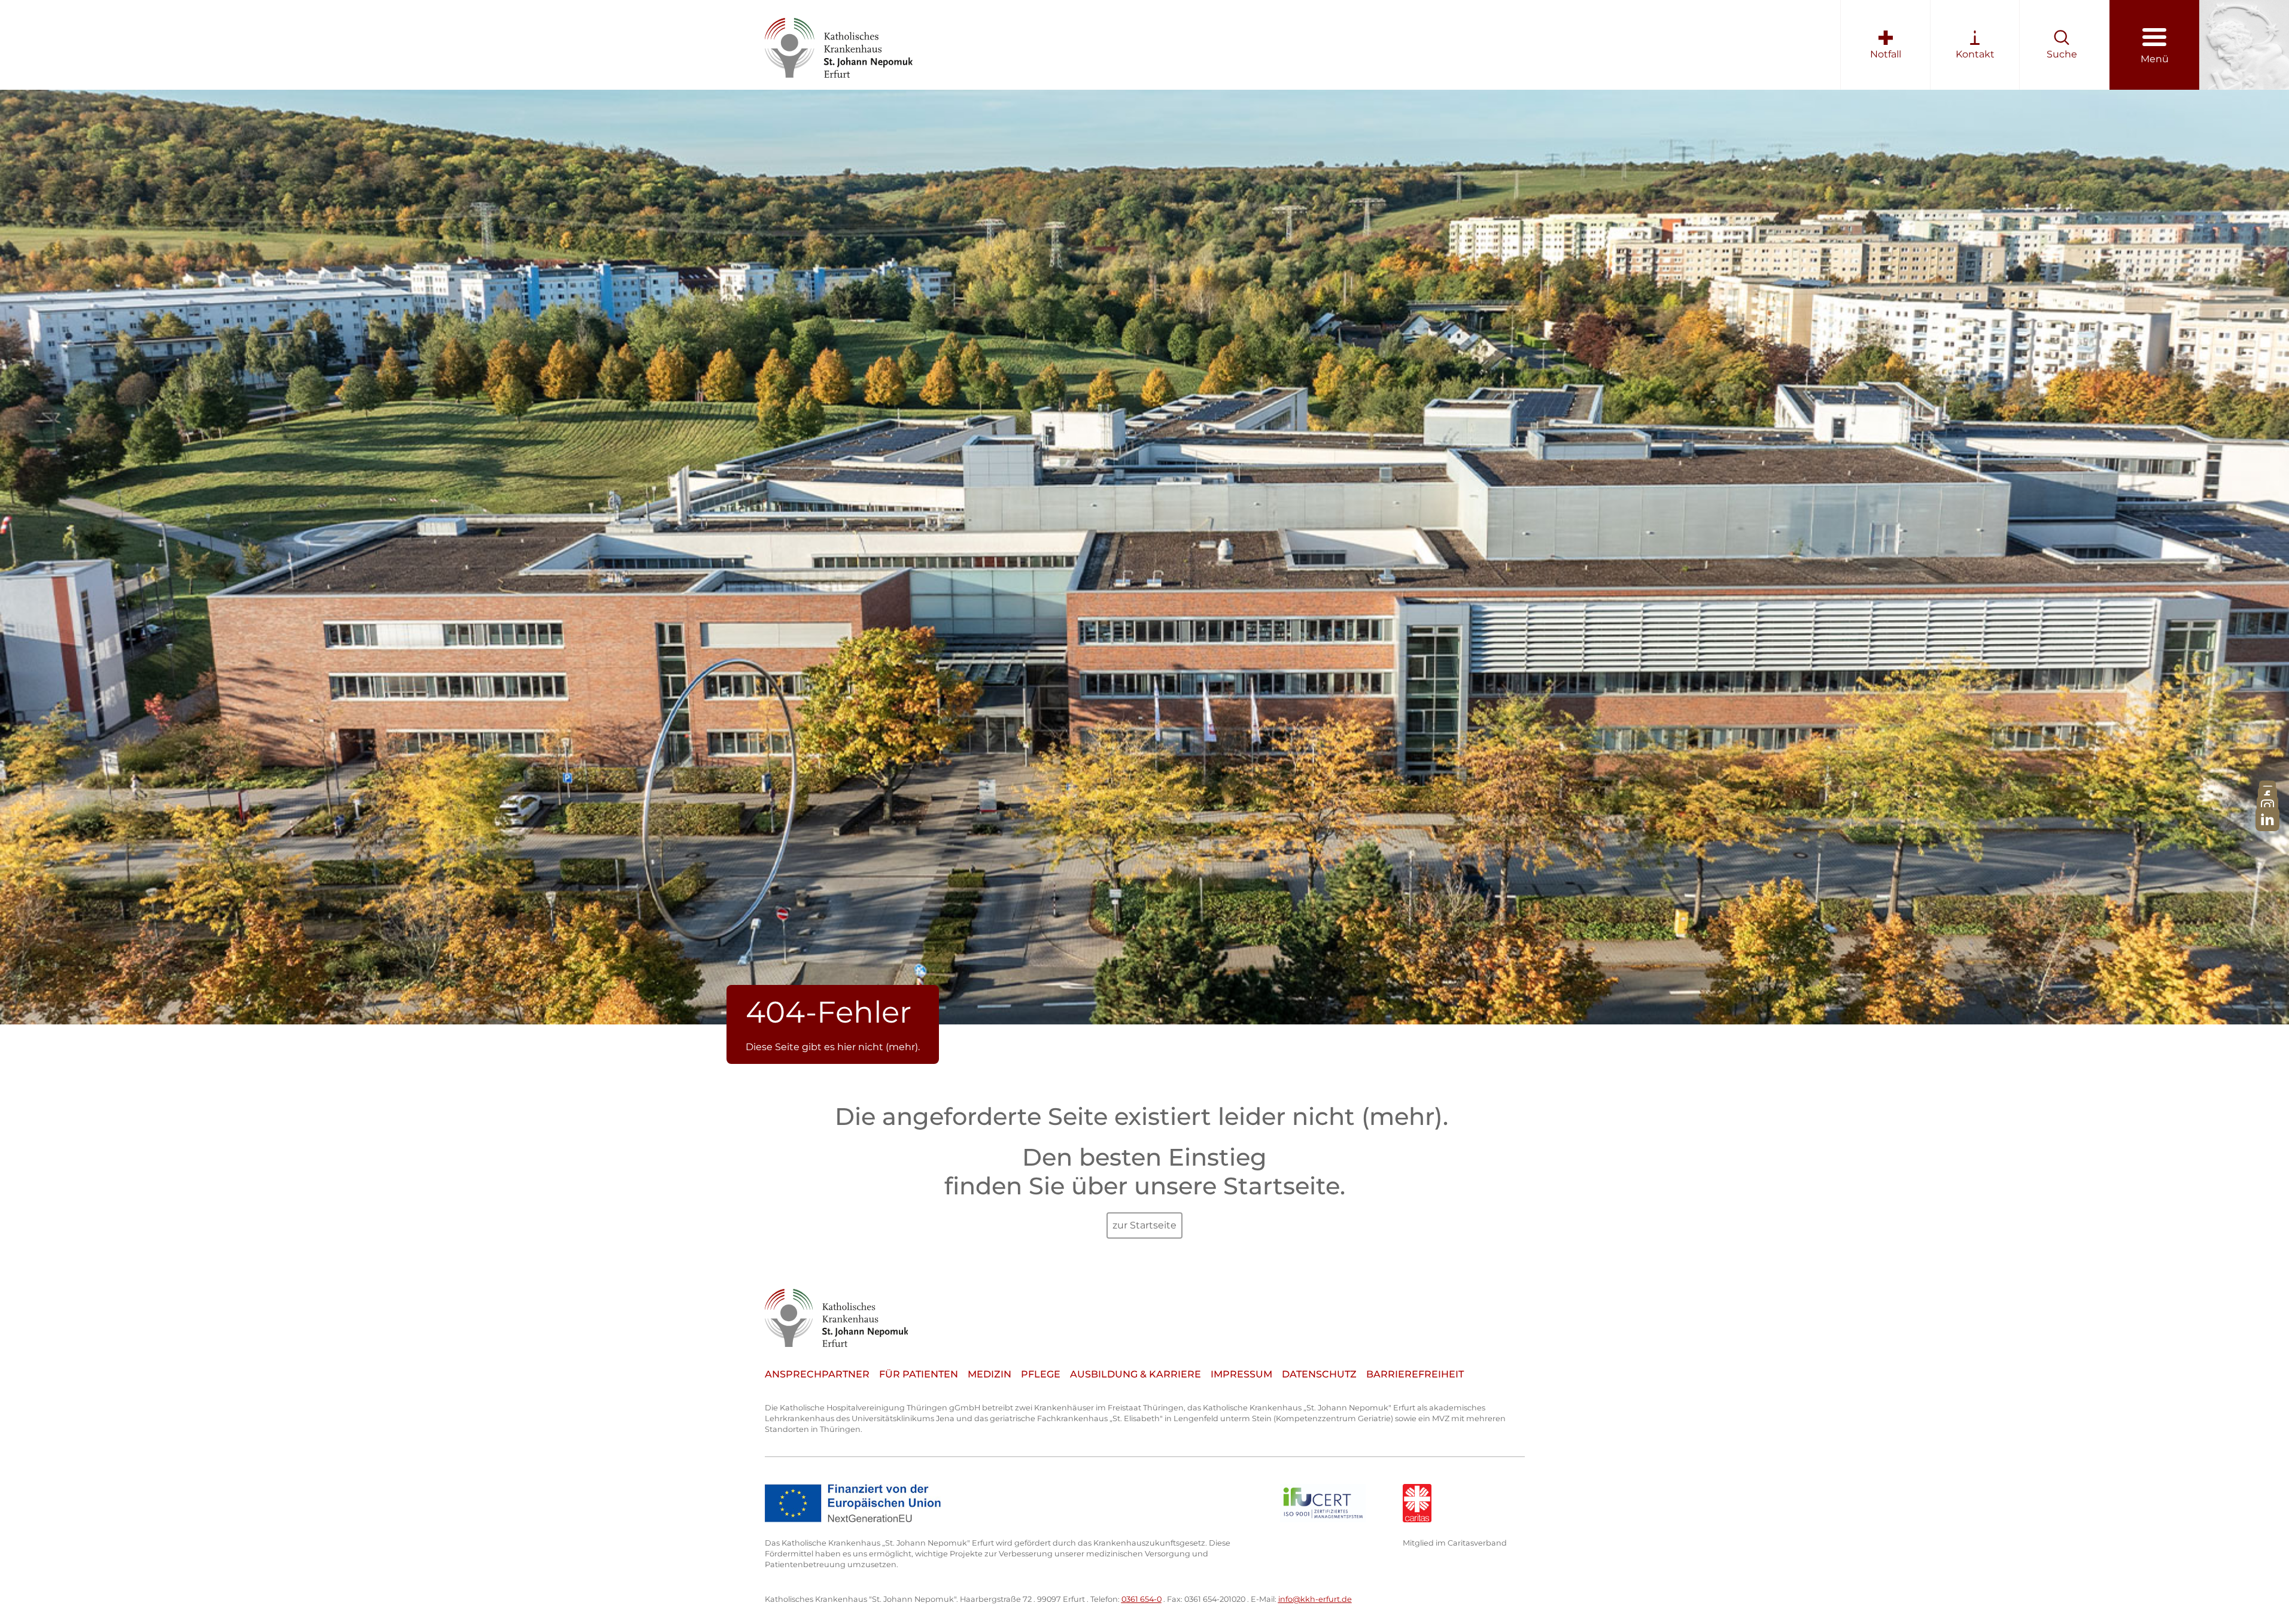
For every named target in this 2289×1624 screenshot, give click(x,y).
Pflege (1041, 1374)
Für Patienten (919, 1374)
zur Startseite (1144, 1225)
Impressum (1241, 1374)
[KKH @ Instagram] (2267, 806)
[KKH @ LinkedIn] (2267, 819)
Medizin (990, 1374)
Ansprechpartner (817, 1374)
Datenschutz (1319, 1374)
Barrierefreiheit (1415, 1374)
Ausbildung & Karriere (1136, 1374)
